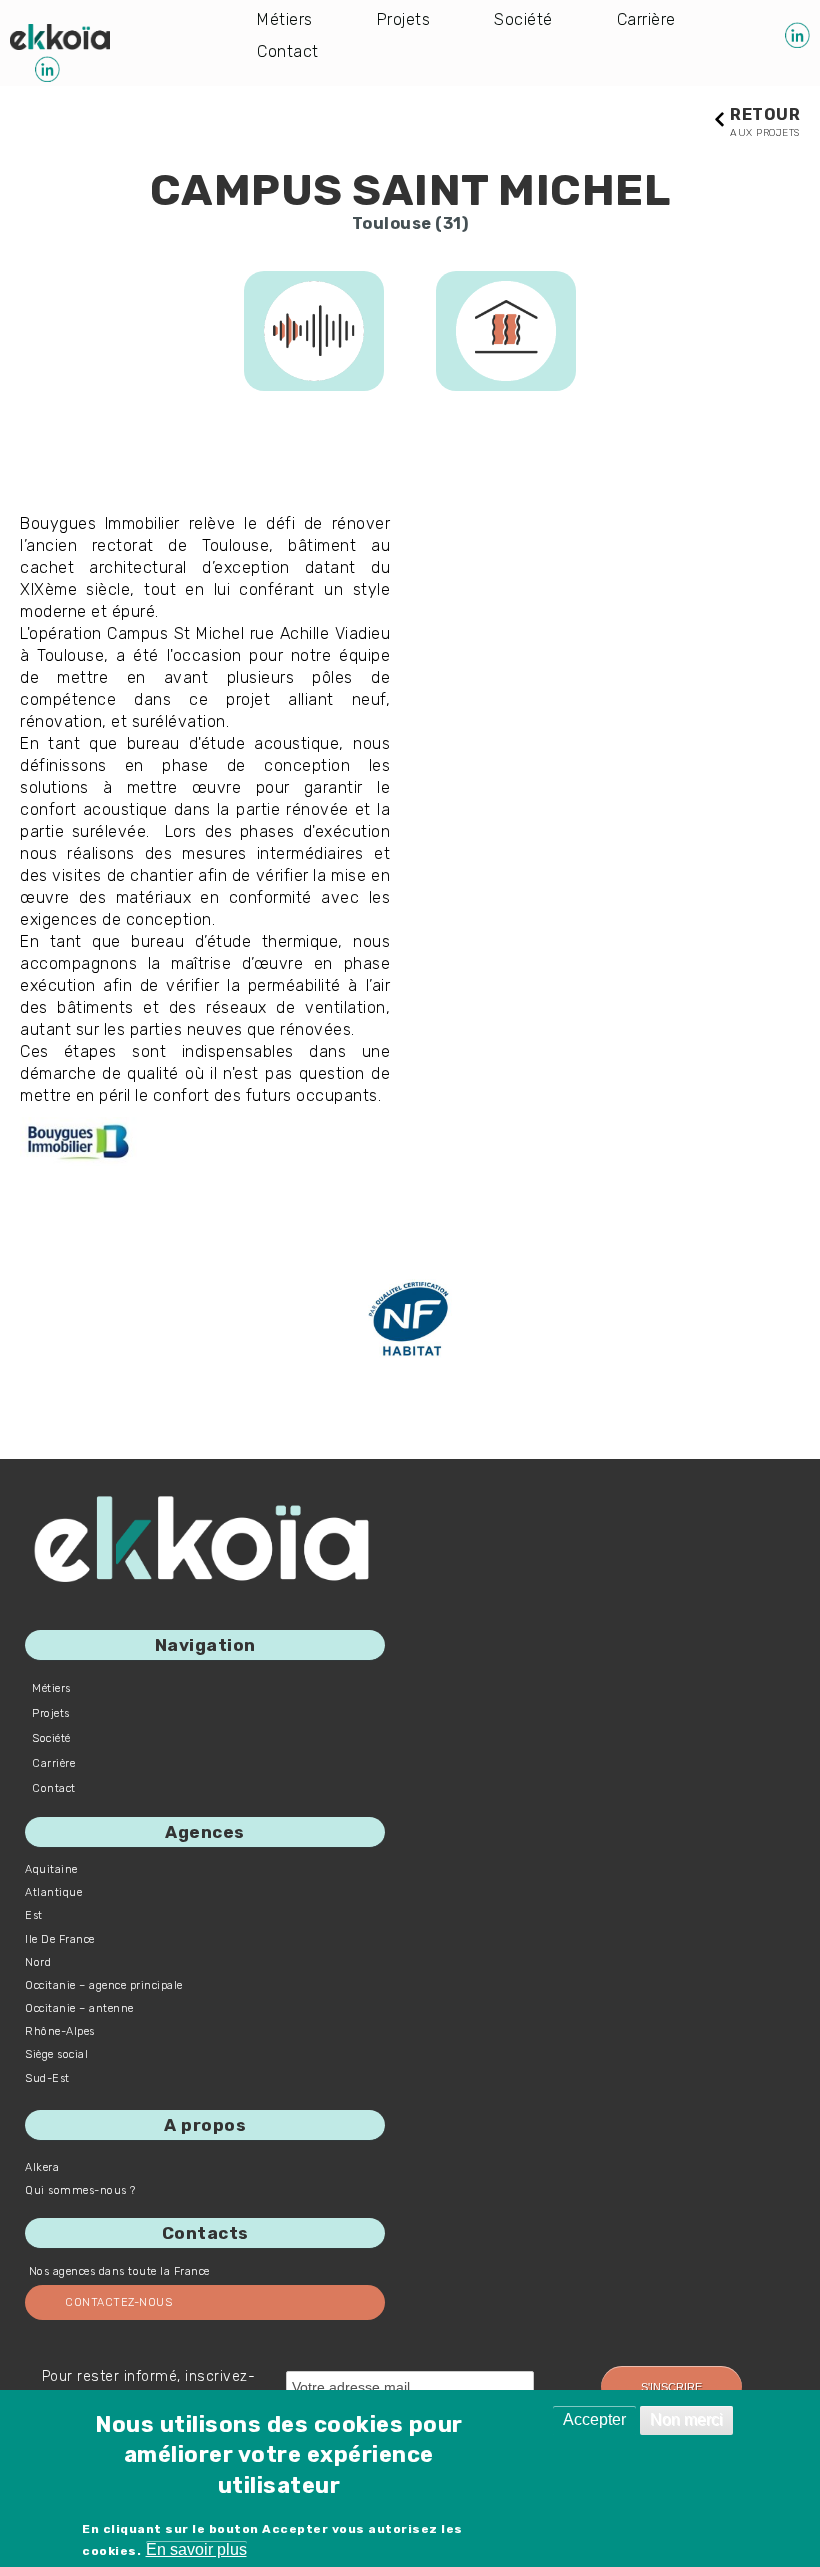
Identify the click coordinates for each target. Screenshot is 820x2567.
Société (523, 19)
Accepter (594, 2419)
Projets (404, 19)
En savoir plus (196, 2549)
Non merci (686, 2419)
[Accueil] (60, 37)
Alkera (42, 2167)
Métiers (285, 19)
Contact (288, 51)
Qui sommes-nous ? (80, 2190)
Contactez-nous (118, 2302)
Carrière (646, 19)
